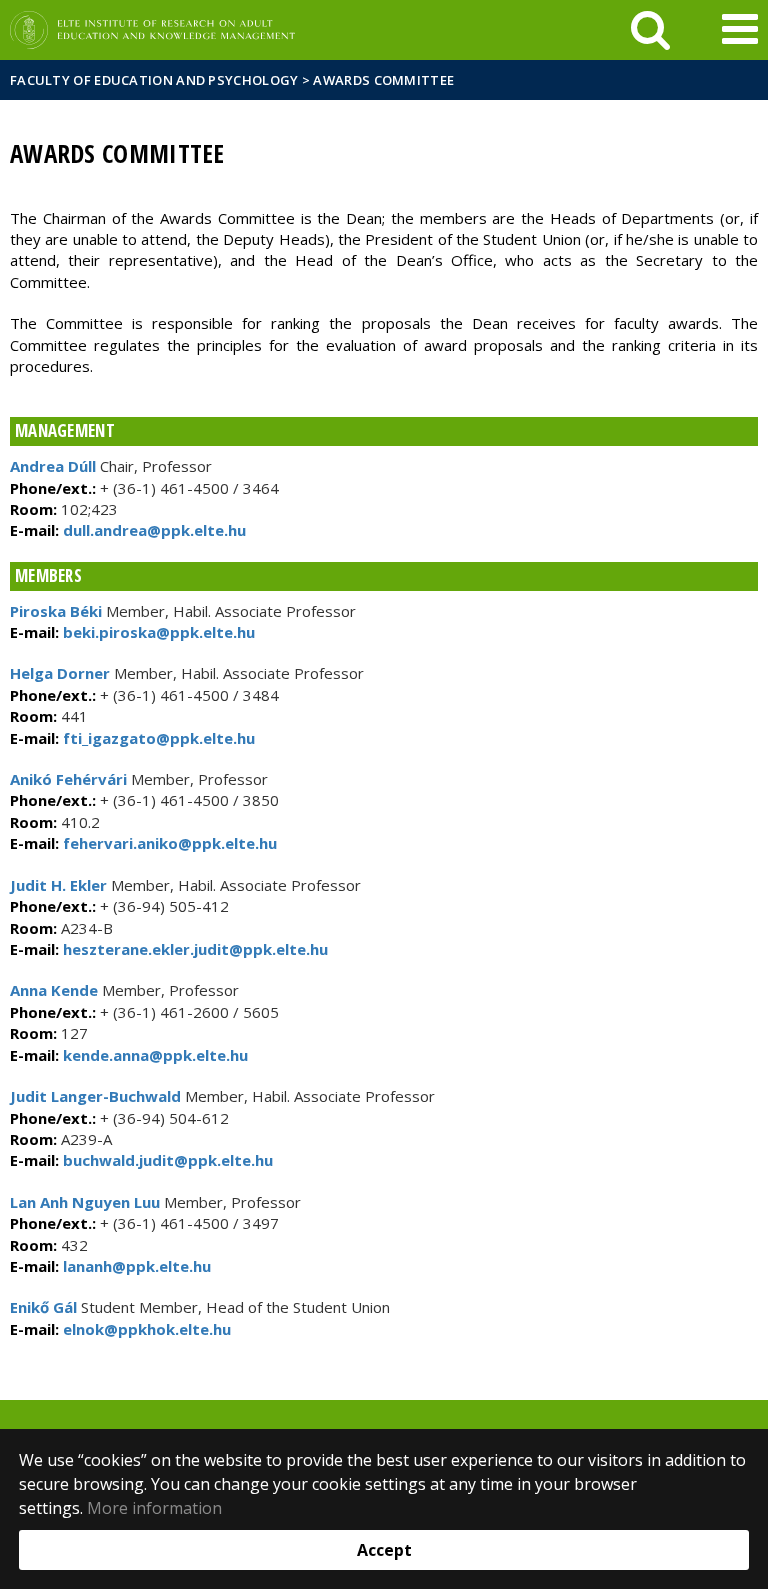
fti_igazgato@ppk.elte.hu (157, 738)
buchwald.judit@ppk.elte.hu (166, 1160)
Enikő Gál (43, 1307)
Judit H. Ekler (58, 885)
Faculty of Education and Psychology (154, 80)
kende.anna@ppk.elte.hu (153, 1055)
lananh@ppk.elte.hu (135, 1266)
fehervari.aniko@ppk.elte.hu (168, 843)
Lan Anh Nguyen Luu (85, 1202)
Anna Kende (54, 990)
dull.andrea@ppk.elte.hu (152, 530)
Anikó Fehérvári (68, 779)
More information (154, 1508)
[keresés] (650, 30)
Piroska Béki (56, 611)
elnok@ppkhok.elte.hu (145, 1329)
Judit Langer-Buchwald (95, 1096)
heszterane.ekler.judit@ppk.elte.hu (193, 949)
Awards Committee (383, 80)
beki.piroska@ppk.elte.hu (157, 632)
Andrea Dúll (53, 466)
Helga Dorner (60, 673)
